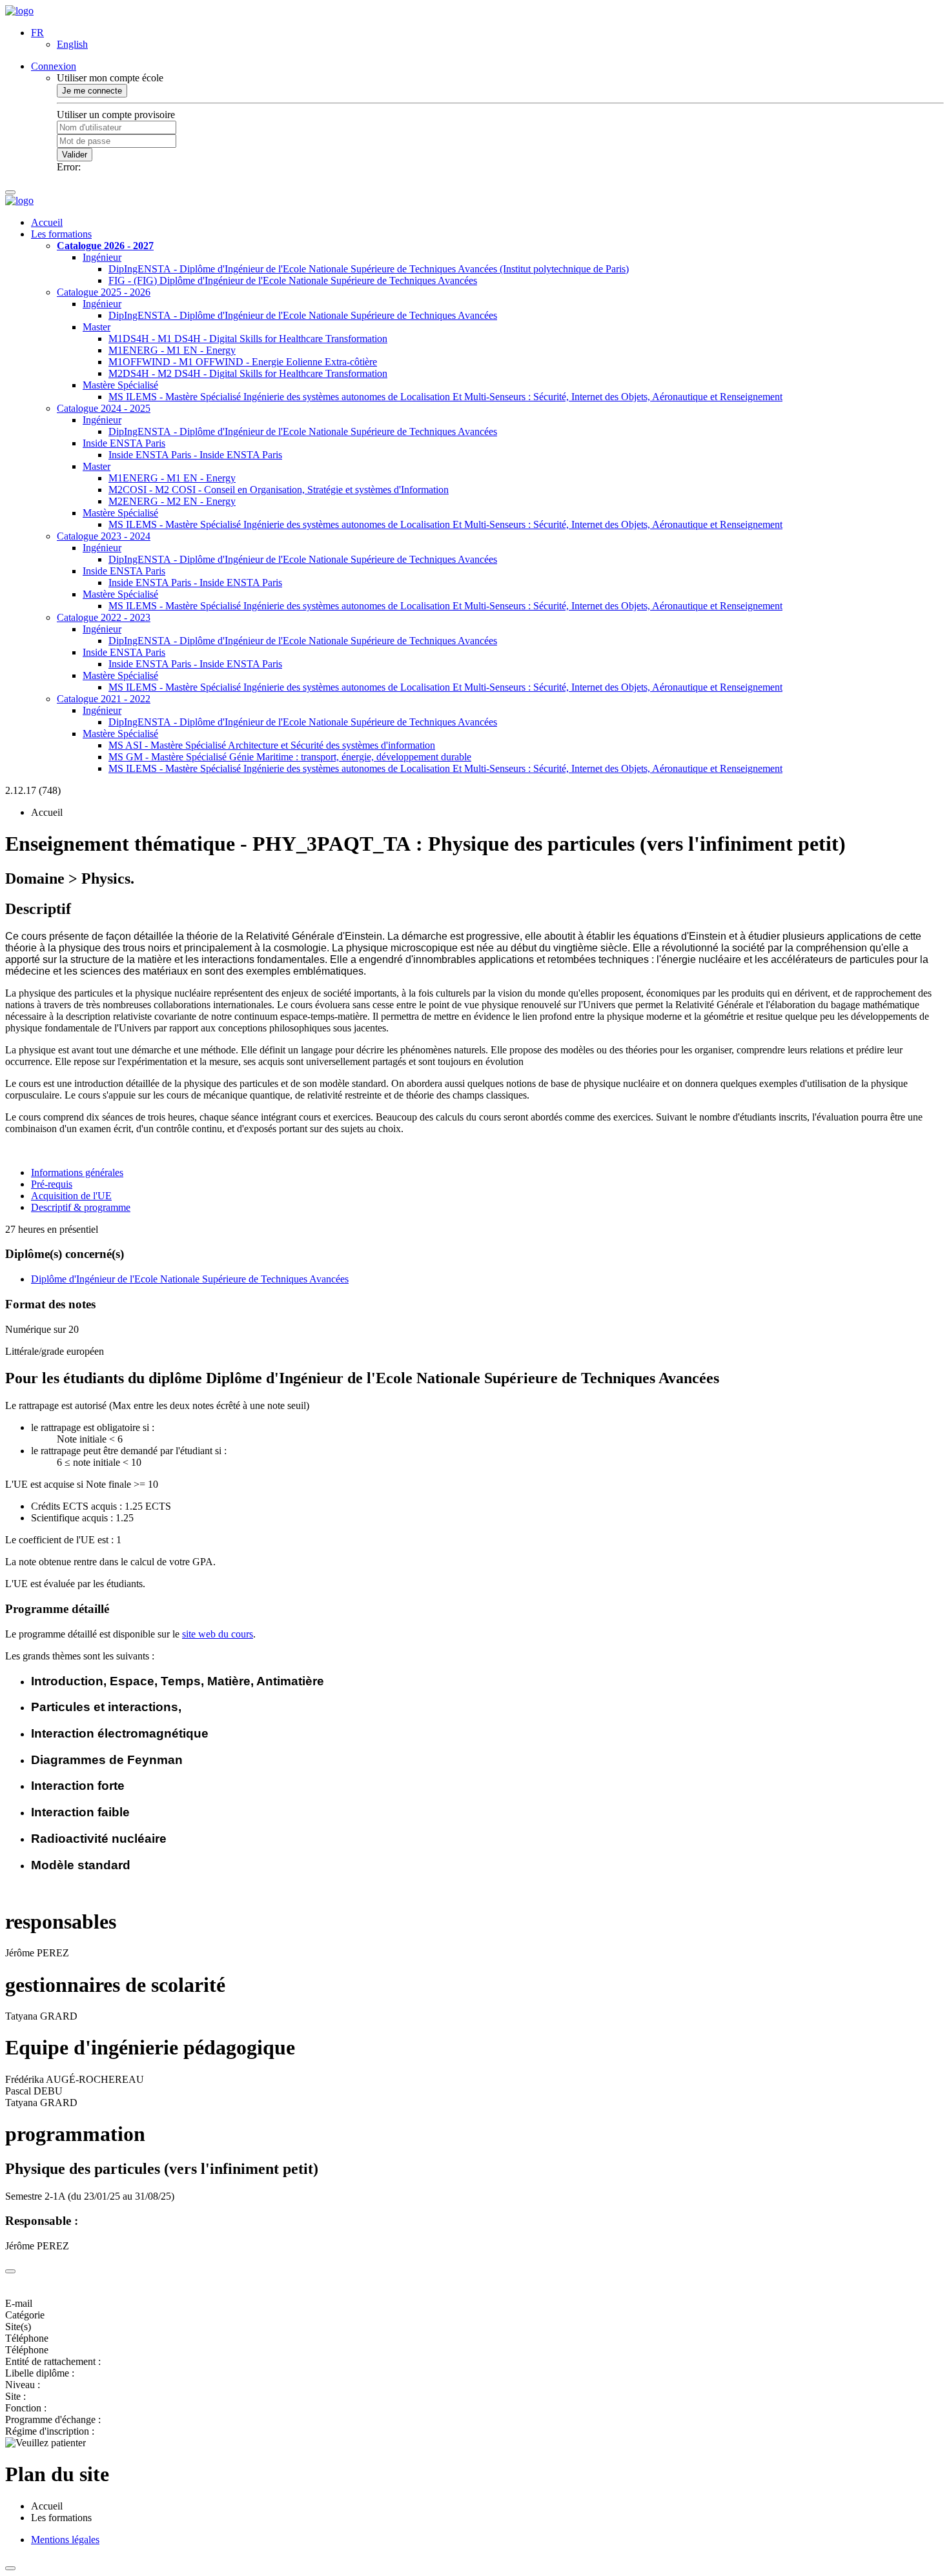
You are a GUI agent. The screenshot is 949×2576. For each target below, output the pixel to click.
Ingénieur (102, 257)
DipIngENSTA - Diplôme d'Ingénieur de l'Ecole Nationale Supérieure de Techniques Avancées (303, 315)
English (72, 44)
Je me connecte (92, 91)
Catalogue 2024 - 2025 (104, 408)
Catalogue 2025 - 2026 (104, 292)
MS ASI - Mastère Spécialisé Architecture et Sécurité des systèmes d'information (272, 745)
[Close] (10, 2271)
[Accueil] (19, 11)
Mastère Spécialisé (120, 385)
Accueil (47, 222)
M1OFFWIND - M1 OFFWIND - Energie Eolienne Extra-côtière (243, 362)
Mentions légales (65, 2540)
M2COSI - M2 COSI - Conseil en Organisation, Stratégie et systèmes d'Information (279, 490)
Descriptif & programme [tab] (81, 1207)
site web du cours (218, 1634)
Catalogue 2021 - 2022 (104, 699)
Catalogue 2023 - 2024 (104, 536)
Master (97, 327)
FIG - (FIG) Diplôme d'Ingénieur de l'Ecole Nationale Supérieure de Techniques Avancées (293, 280)
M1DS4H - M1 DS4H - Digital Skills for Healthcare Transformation (248, 339)
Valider (75, 155)
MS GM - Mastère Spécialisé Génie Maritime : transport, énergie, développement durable (290, 757)
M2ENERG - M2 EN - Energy (172, 501)
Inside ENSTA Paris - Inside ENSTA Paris (195, 455)
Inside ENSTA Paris (124, 443)
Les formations (61, 234)
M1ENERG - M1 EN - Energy (172, 350)
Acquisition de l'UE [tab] (71, 1196)
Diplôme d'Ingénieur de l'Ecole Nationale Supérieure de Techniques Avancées (190, 1279)
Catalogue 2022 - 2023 (104, 617)
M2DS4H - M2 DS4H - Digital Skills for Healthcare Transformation (248, 373)
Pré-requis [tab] (52, 1184)
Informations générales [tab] (77, 1172)
